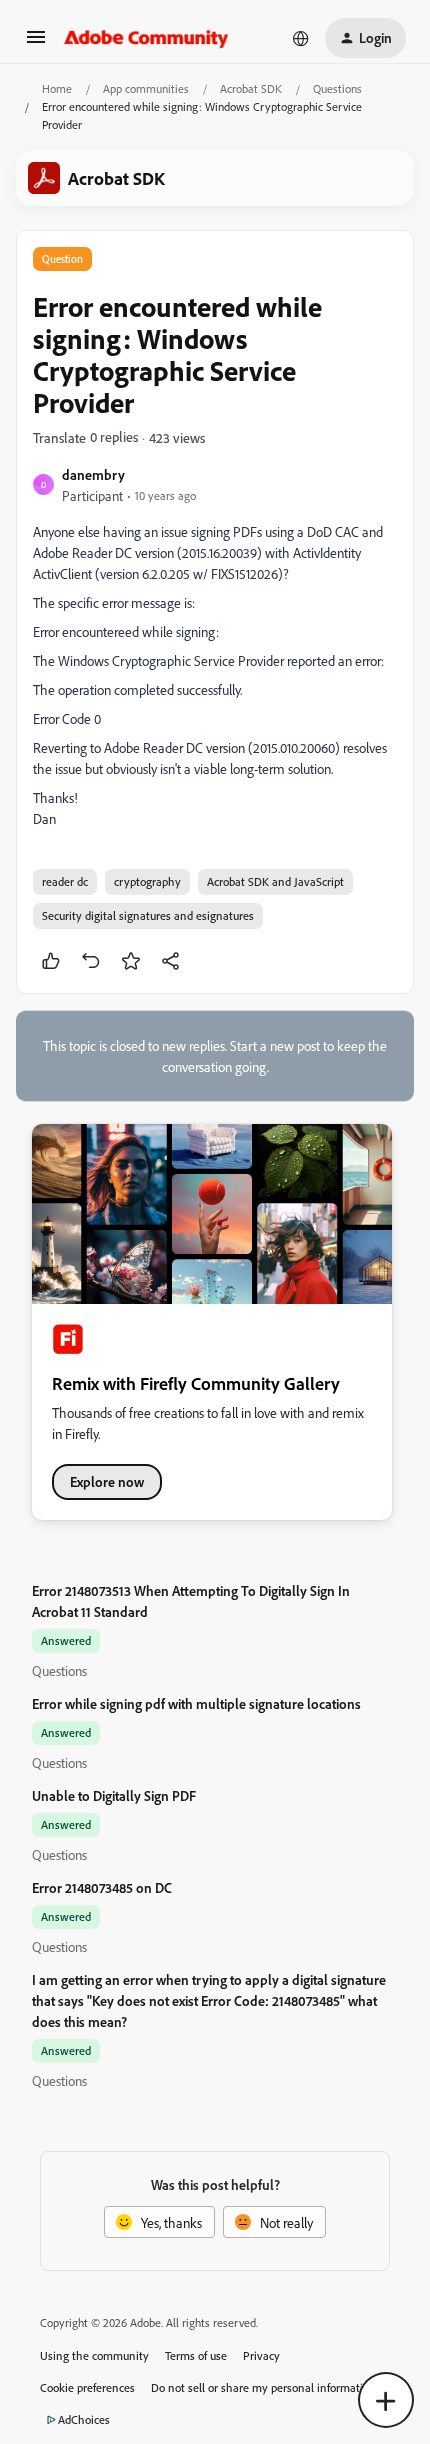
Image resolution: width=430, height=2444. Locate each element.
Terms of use (196, 2355)
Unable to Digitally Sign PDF (114, 1795)
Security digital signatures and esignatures (148, 915)
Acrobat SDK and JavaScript (275, 881)
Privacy (261, 2355)
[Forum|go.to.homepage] (146, 38)
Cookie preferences (87, 2387)
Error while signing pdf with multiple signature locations (196, 1703)
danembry (93, 474)
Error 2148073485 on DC (102, 1887)
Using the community (94, 2355)
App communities (146, 88)
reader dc (65, 881)
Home (57, 88)
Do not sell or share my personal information (263, 2387)
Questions (337, 88)
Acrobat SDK (251, 88)
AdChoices (84, 2419)
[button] (36, 43)
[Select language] (301, 38)
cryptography (147, 881)
